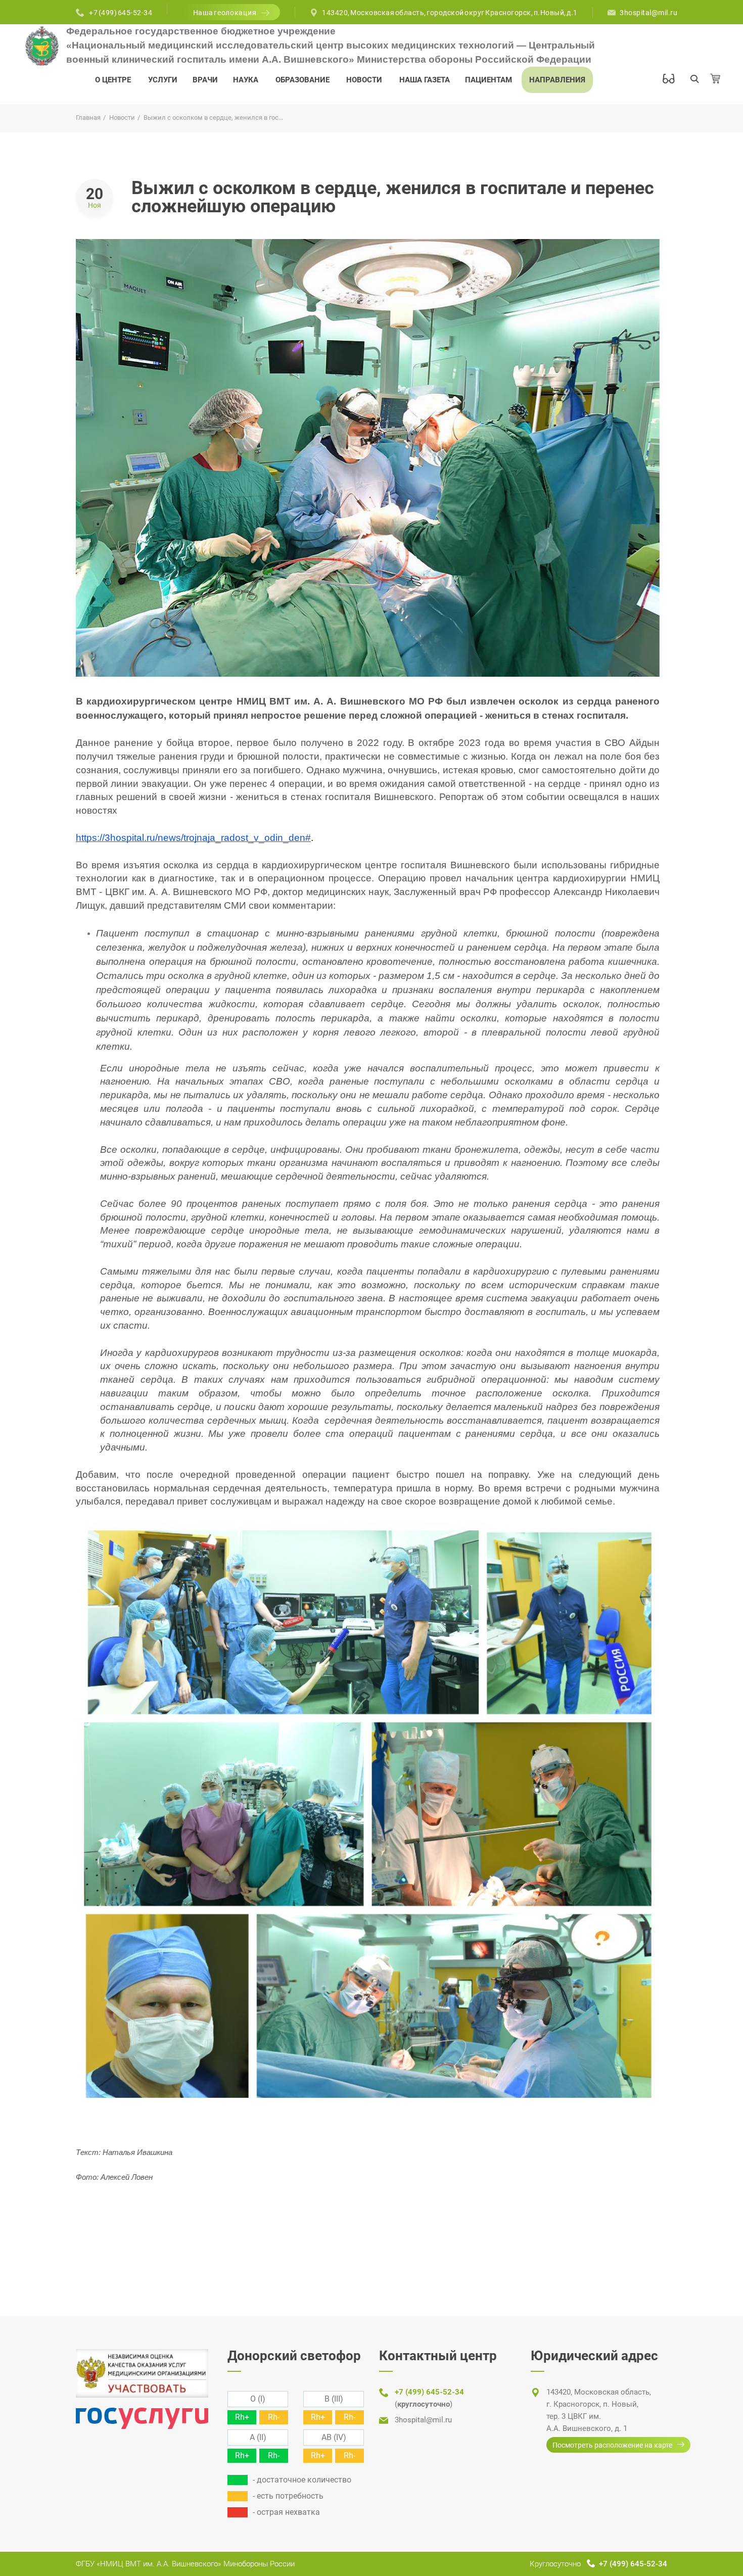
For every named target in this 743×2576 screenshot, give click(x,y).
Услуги (163, 80)
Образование (303, 80)
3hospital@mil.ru (648, 13)
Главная (88, 118)
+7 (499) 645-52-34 (121, 13)
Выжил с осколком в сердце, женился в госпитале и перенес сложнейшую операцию (393, 197)
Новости (364, 80)
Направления (557, 80)
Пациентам (489, 80)
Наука (246, 80)
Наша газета (425, 80)
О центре (113, 80)
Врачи (205, 80)
